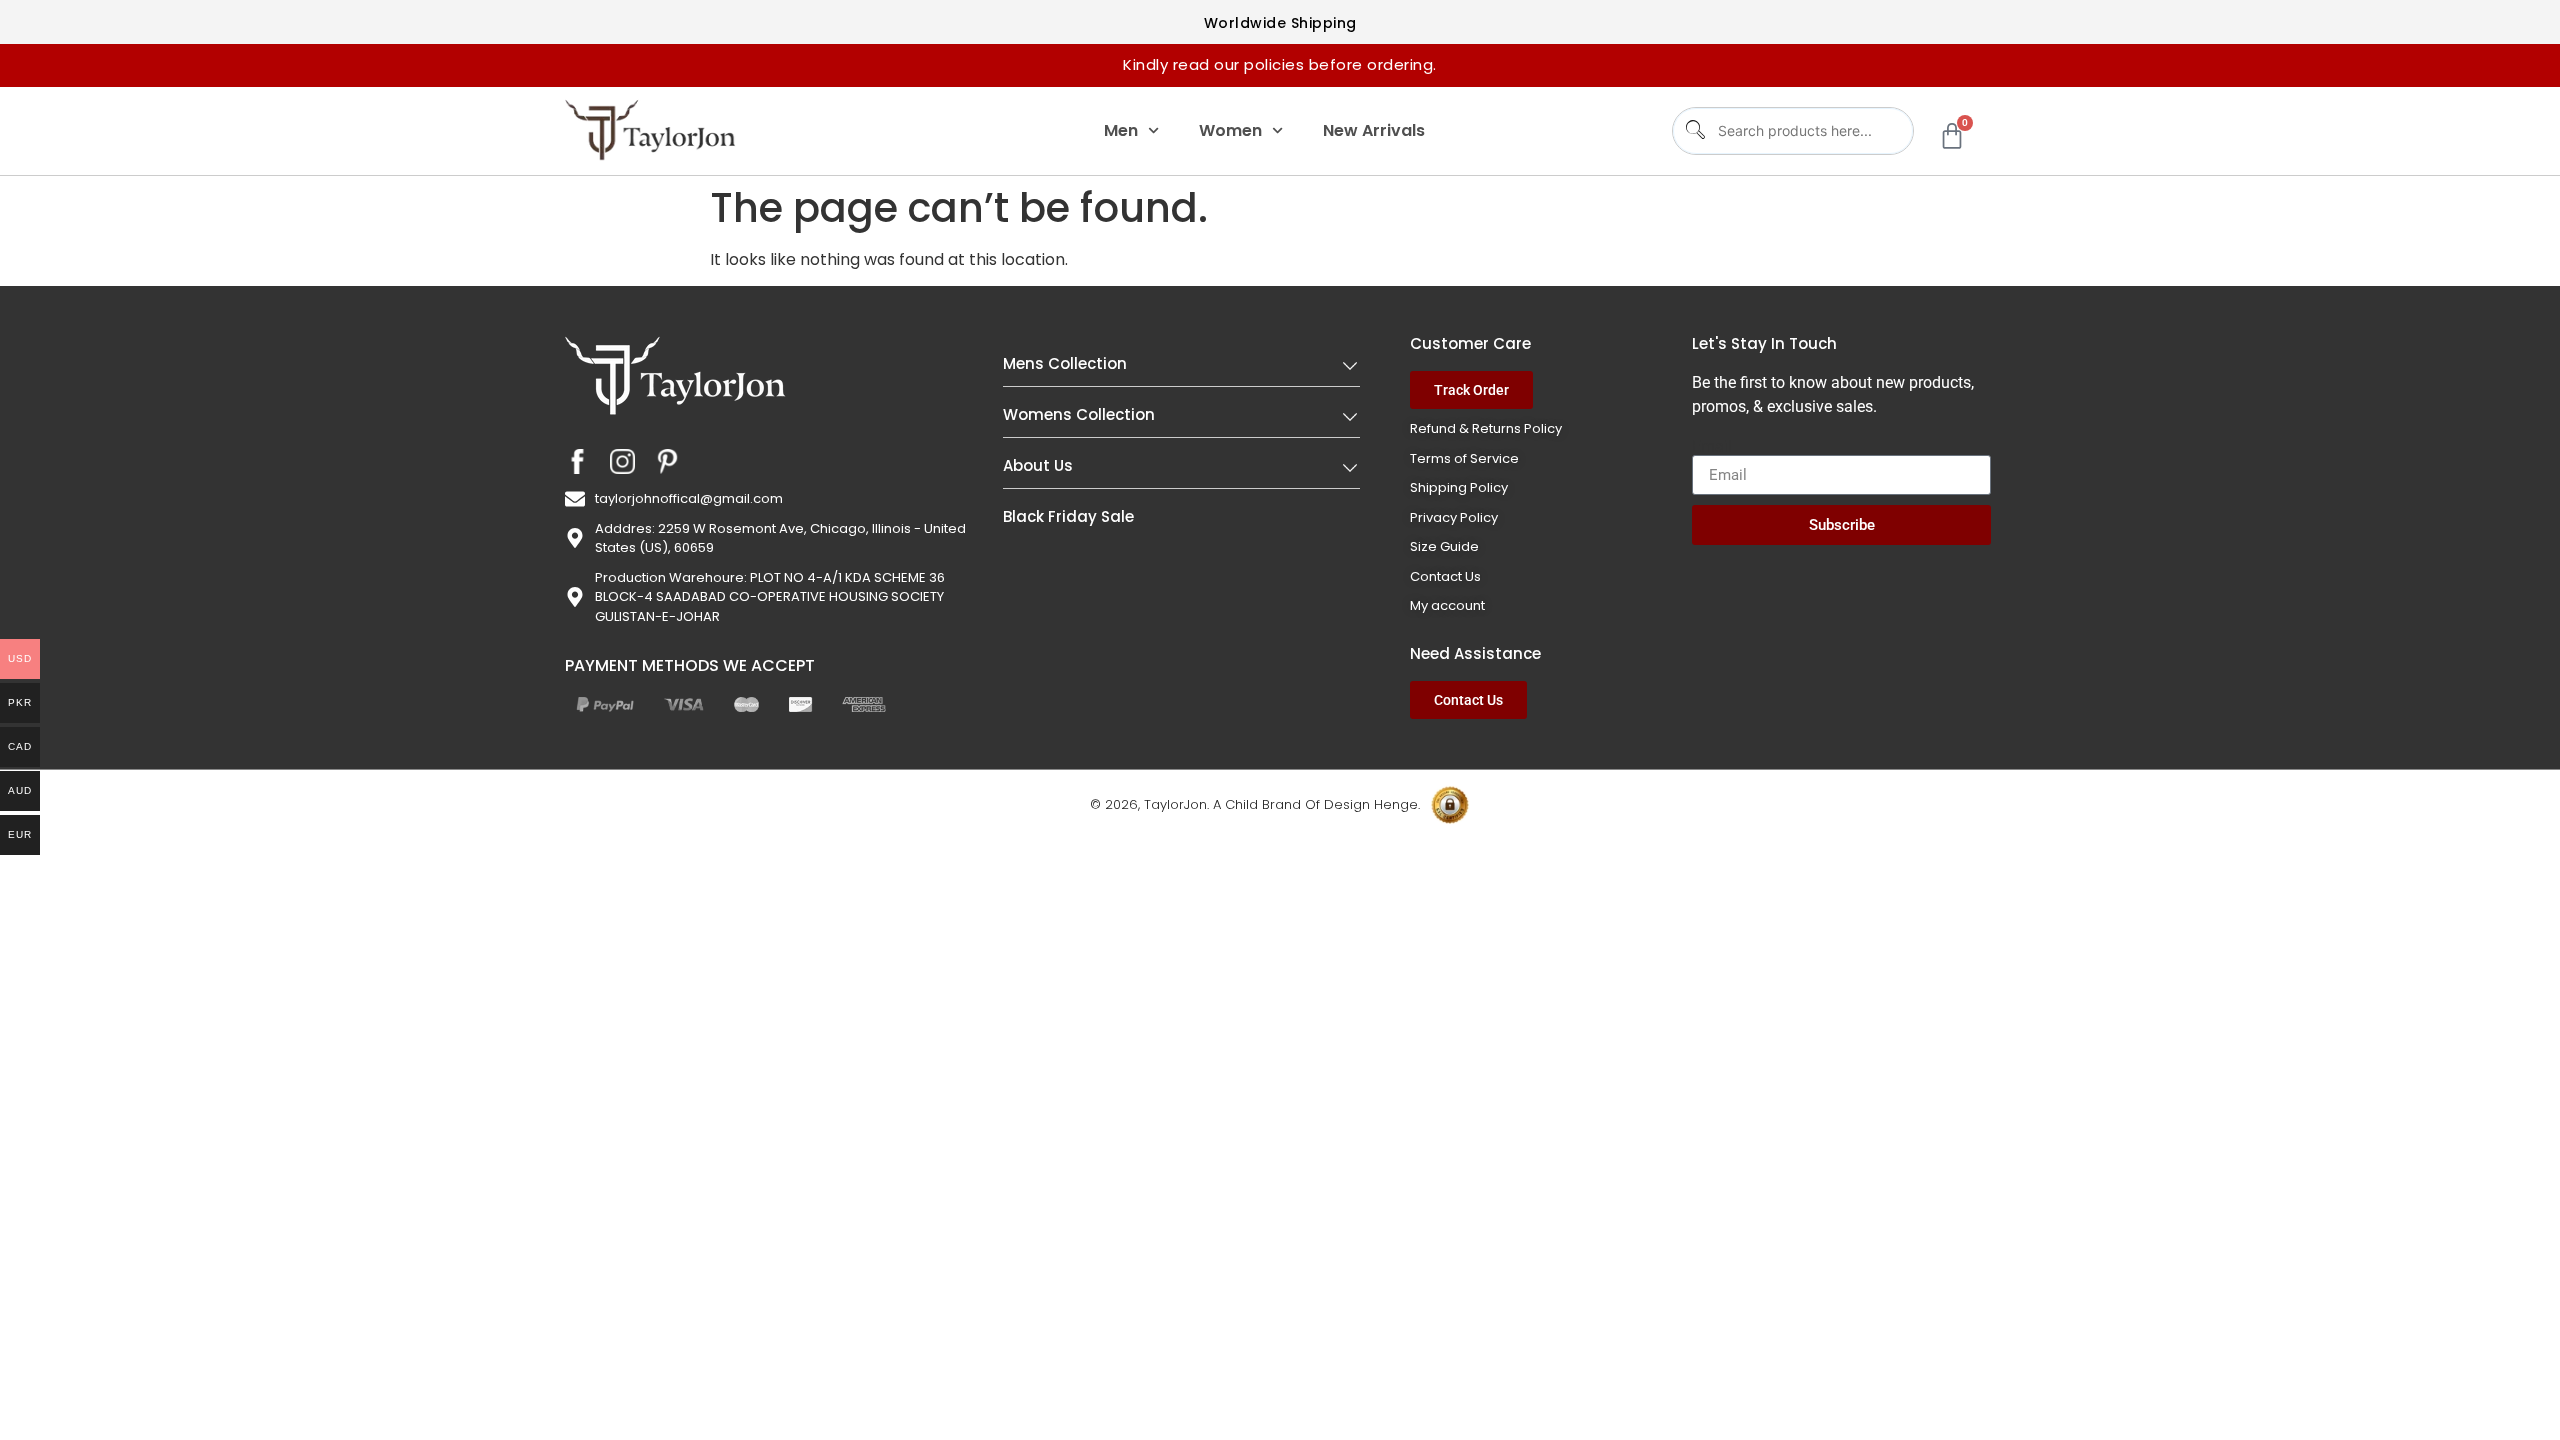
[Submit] (1693, 130)
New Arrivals (1374, 130)
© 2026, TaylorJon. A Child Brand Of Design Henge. (1255, 804)
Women (1230, 130)
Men (1121, 130)
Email (1712, 447)
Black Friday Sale (1068, 516)
